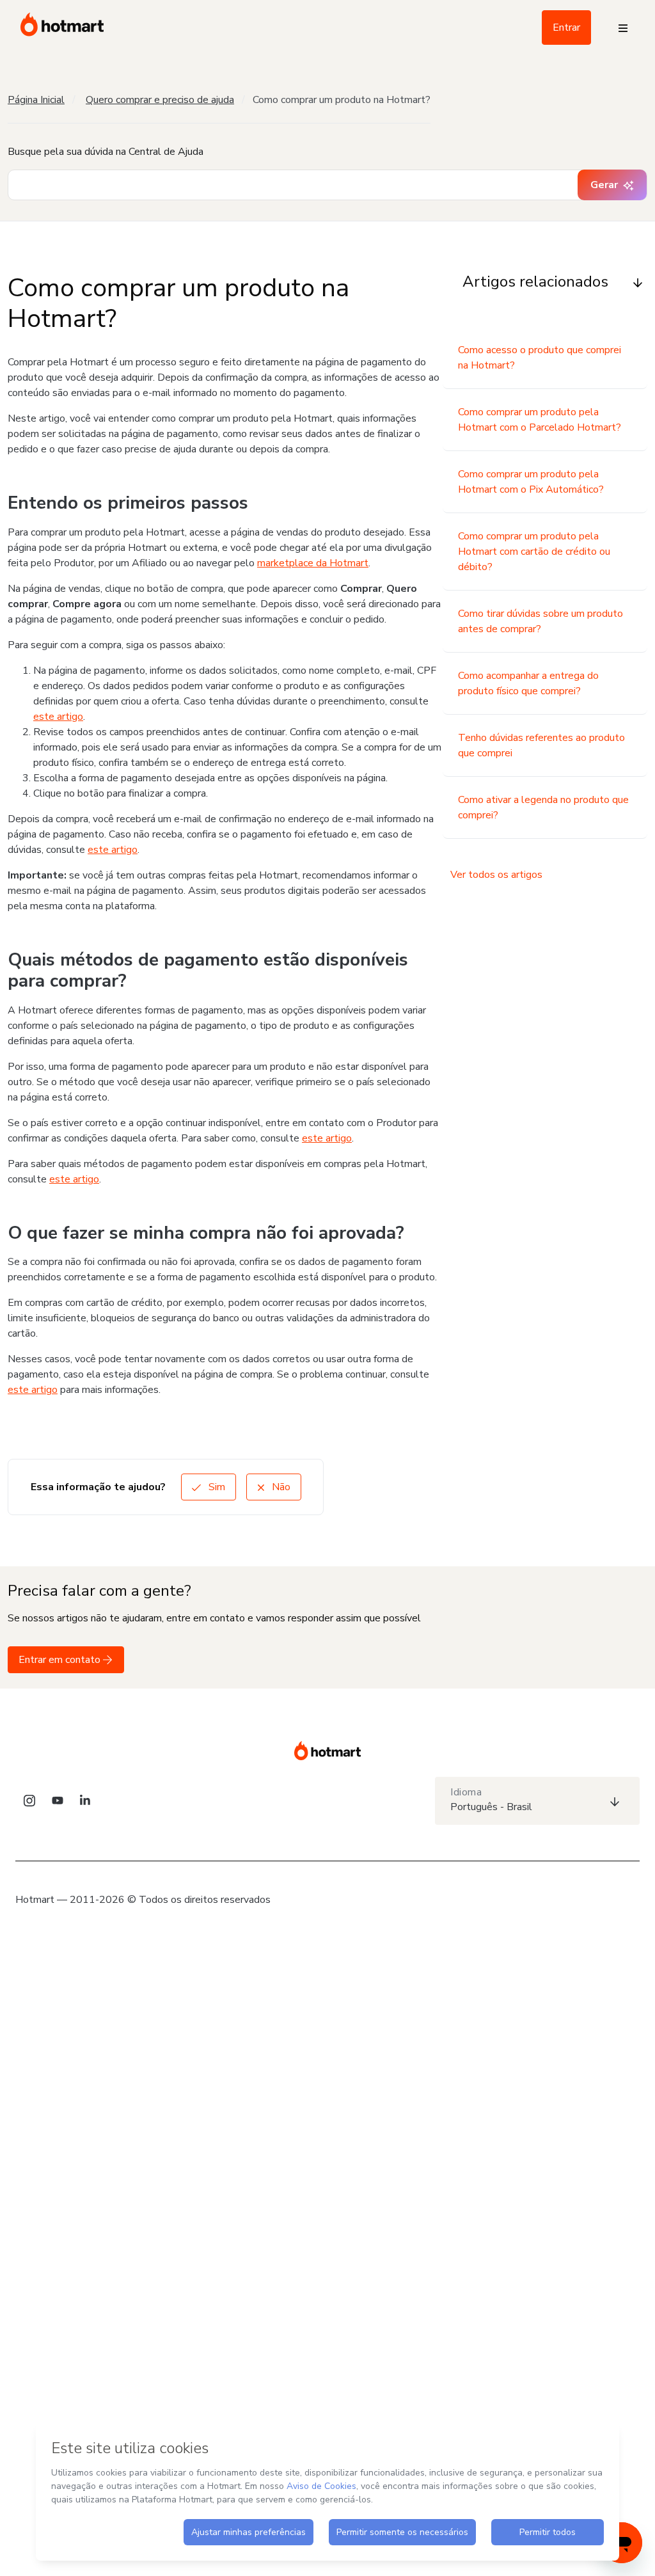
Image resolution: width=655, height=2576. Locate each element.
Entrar (566, 28)
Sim (216, 1487)
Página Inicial (36, 100)
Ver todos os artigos (496, 875)
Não (280, 1487)
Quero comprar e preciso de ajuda (160, 100)
